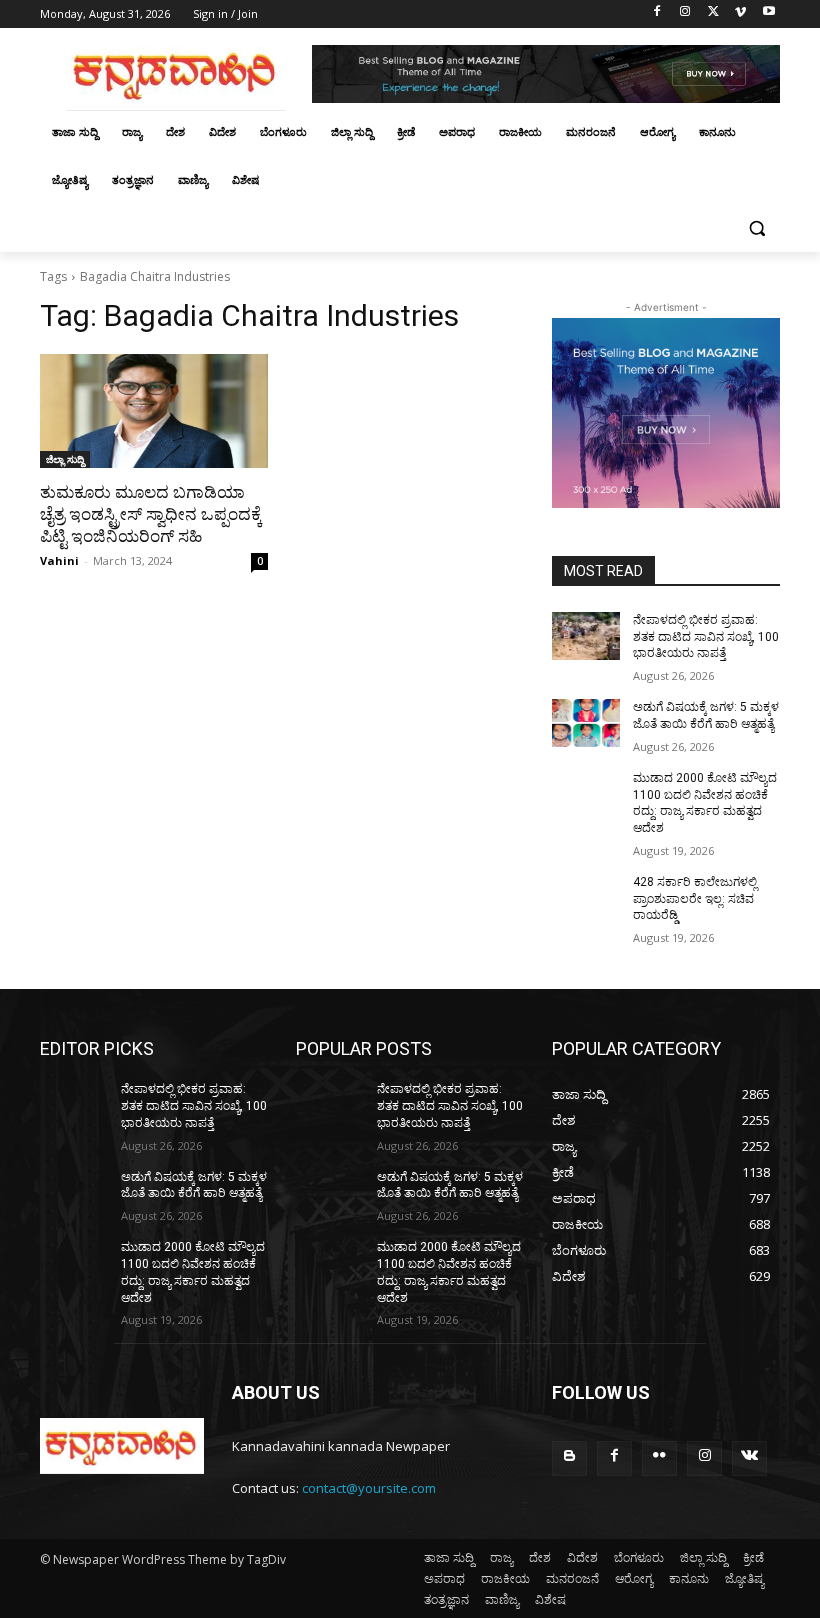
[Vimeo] (740, 14)
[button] (756, 228)
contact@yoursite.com (369, 1488)
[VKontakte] (749, 1458)
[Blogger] (569, 1458)
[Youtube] (768, 14)
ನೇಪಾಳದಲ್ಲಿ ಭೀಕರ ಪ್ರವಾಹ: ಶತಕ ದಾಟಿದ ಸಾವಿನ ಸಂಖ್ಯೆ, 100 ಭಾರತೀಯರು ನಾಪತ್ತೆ (706, 637)
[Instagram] (685, 14)
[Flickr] (659, 1458)
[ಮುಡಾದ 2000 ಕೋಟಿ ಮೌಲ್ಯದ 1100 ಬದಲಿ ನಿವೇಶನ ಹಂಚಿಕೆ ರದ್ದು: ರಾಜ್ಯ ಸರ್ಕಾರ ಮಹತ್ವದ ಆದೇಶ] (586, 794)
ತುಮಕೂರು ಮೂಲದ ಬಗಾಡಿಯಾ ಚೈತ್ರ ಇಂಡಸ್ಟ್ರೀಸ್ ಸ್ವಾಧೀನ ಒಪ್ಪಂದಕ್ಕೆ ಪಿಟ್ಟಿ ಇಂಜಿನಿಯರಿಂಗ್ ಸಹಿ (151, 514)
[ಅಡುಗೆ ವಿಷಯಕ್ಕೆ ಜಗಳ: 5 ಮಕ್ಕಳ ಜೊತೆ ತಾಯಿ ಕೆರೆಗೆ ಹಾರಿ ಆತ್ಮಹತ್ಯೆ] (586, 723)
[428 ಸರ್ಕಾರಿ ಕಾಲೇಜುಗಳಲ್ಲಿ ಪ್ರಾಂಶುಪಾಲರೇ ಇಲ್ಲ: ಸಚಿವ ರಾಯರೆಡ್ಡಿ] (586, 898)
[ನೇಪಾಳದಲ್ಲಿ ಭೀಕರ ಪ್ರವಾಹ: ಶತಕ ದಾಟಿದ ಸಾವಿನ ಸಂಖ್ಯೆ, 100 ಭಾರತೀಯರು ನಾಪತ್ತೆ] (586, 636)
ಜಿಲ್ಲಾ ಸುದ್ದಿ (65, 459)
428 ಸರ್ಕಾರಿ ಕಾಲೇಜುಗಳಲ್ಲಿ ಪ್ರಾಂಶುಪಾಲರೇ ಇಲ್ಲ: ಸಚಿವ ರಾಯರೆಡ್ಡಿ (695, 899)
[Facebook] (657, 14)
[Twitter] (713, 14)
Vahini (59, 560)
